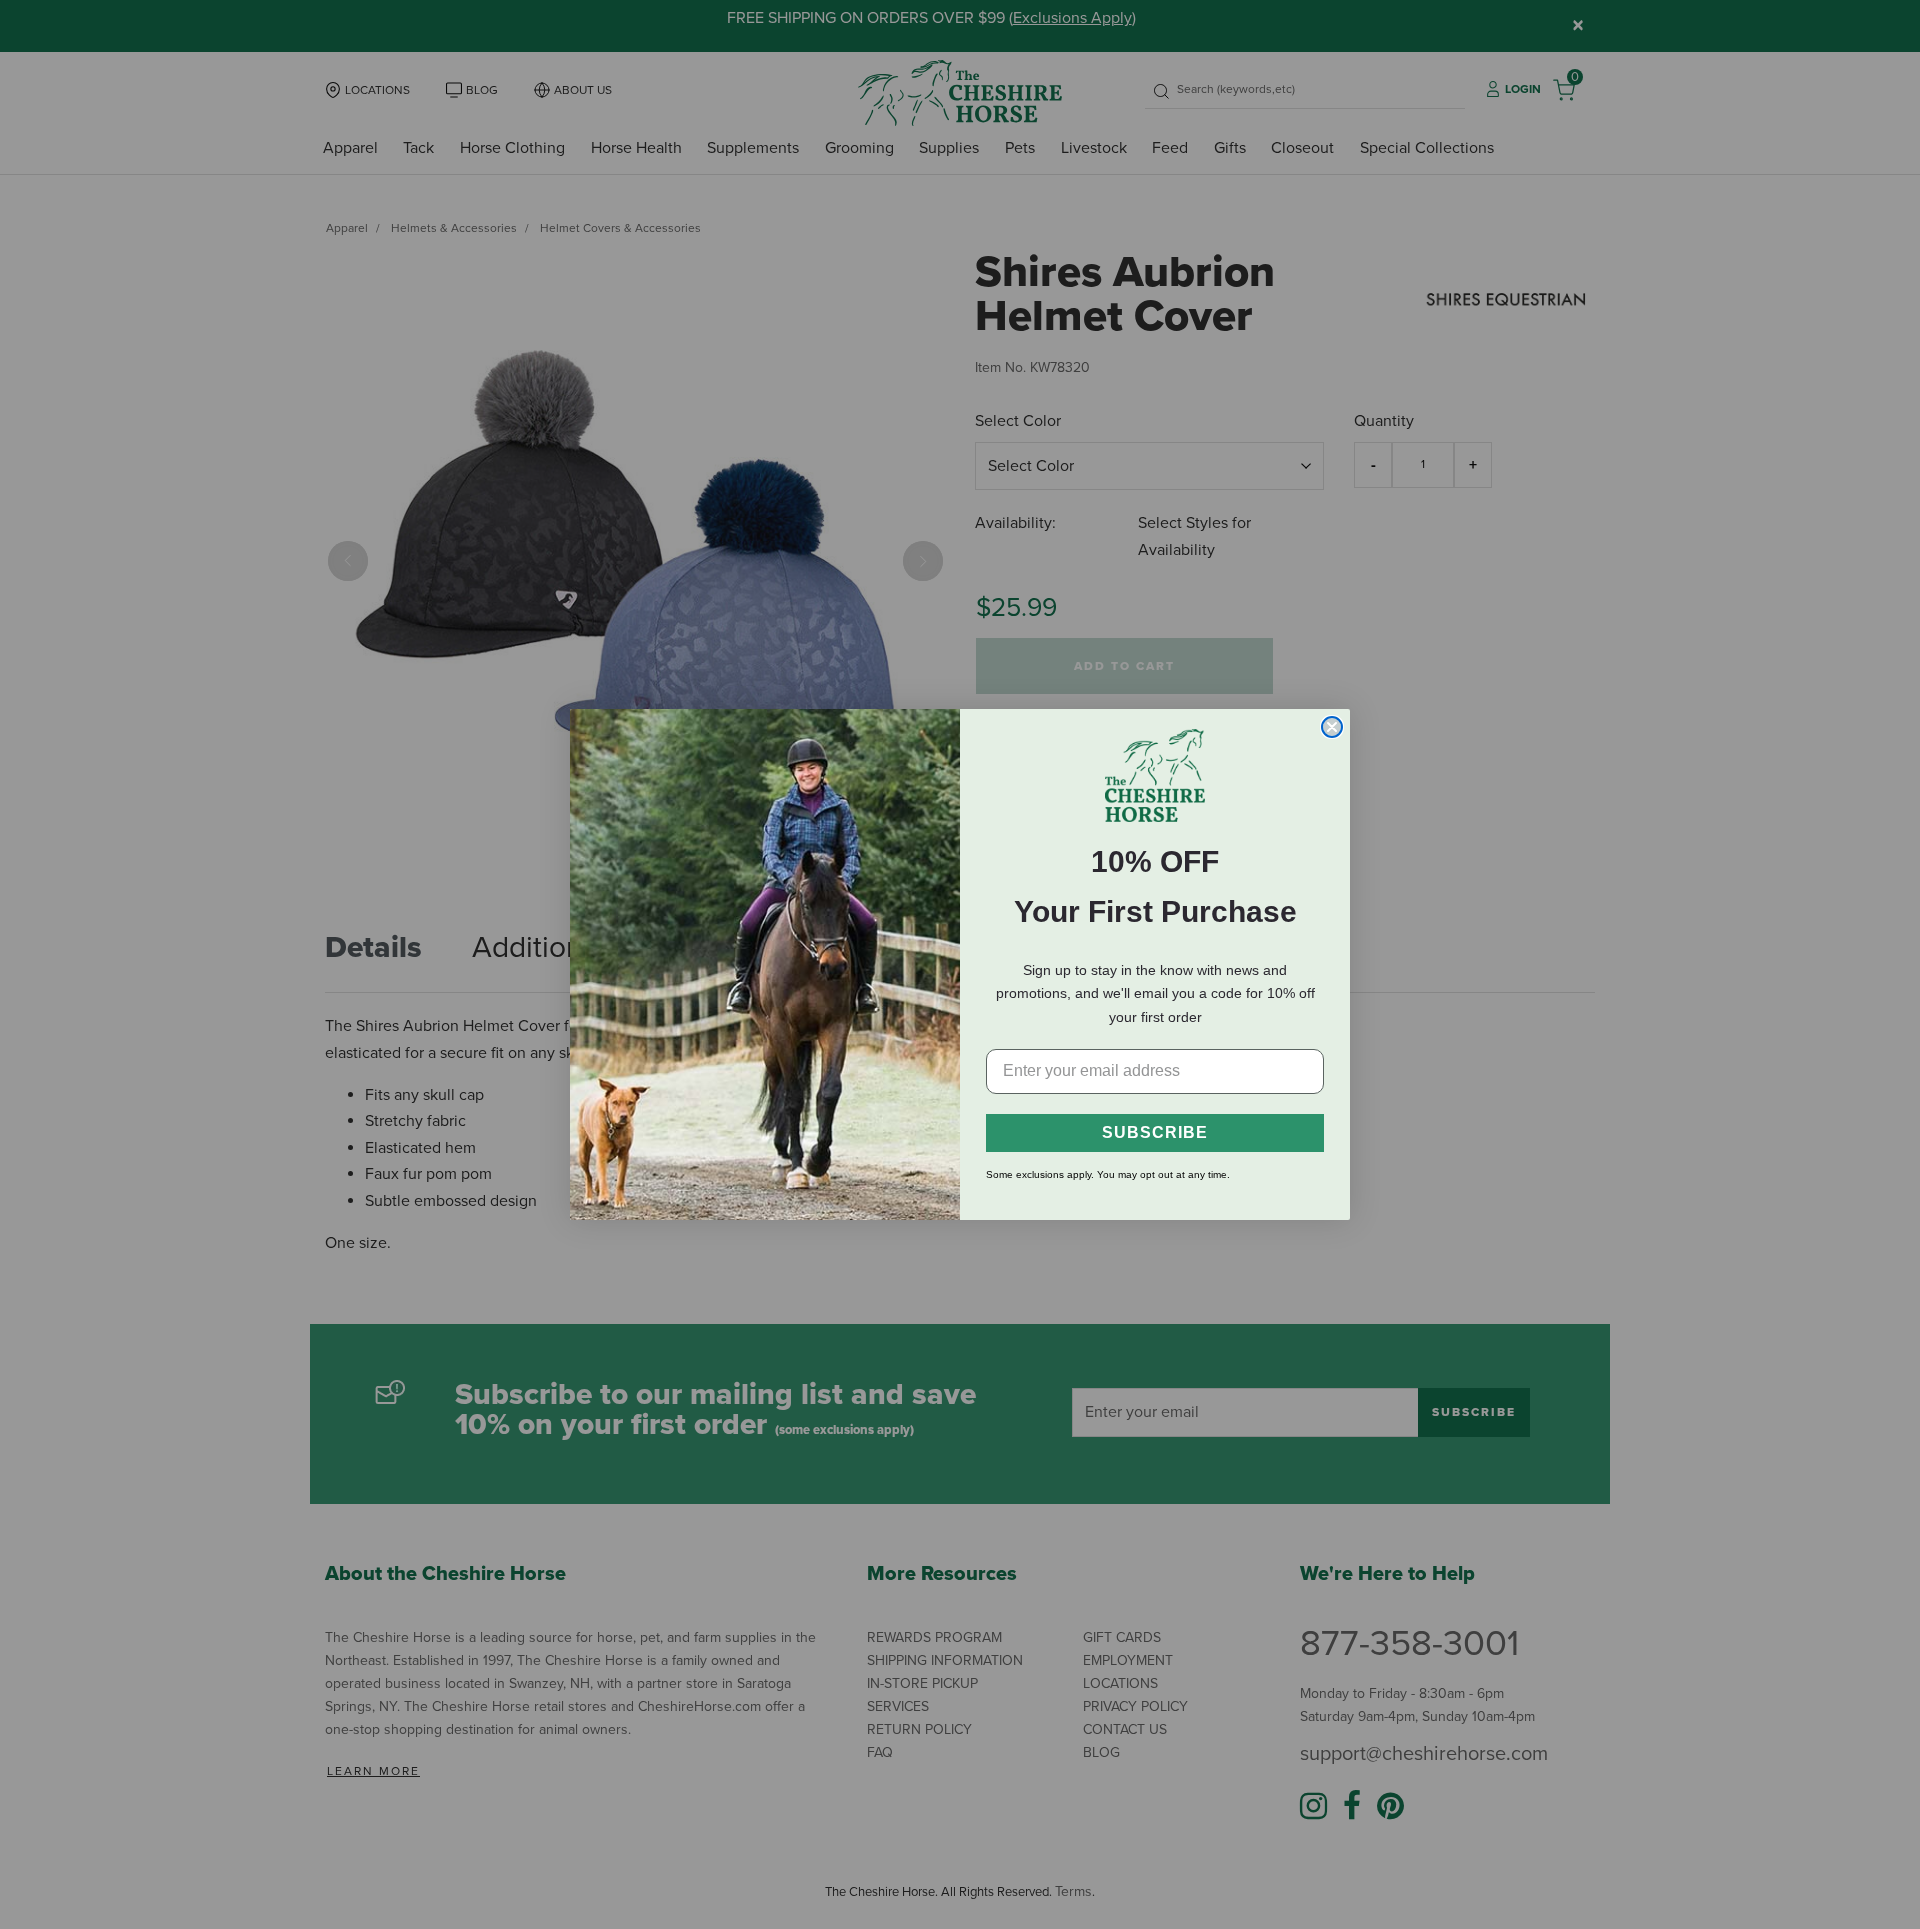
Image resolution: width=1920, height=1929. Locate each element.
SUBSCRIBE (1155, 1132)
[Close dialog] (1332, 727)
